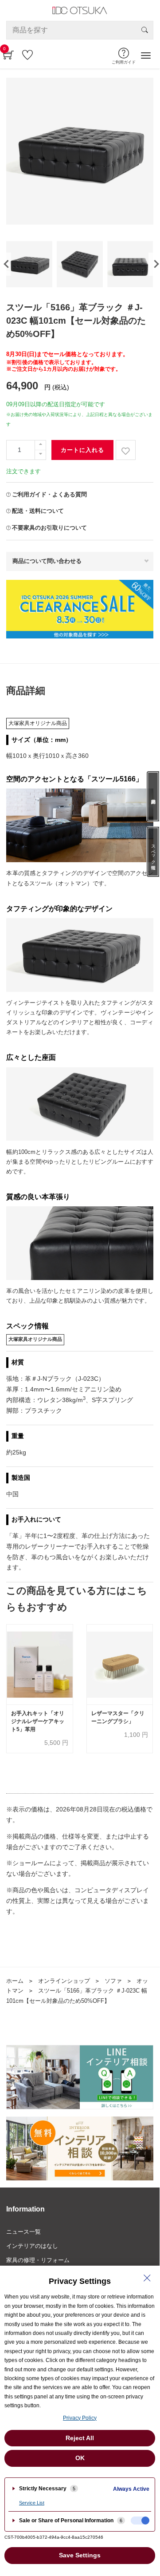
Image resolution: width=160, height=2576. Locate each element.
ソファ (113, 1981)
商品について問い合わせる (47, 561)
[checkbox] (140, 2521)
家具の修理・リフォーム (38, 2260)
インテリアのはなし (32, 2246)
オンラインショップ (64, 1981)
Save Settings (80, 2555)
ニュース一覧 (23, 2232)
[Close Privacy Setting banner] (147, 2278)
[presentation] (154, 264)
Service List (32, 2503)
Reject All (80, 2438)
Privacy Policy (80, 2418)
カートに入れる (82, 450)
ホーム (15, 1981)
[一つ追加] (40, 445)
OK (80, 2458)
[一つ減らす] (40, 455)
